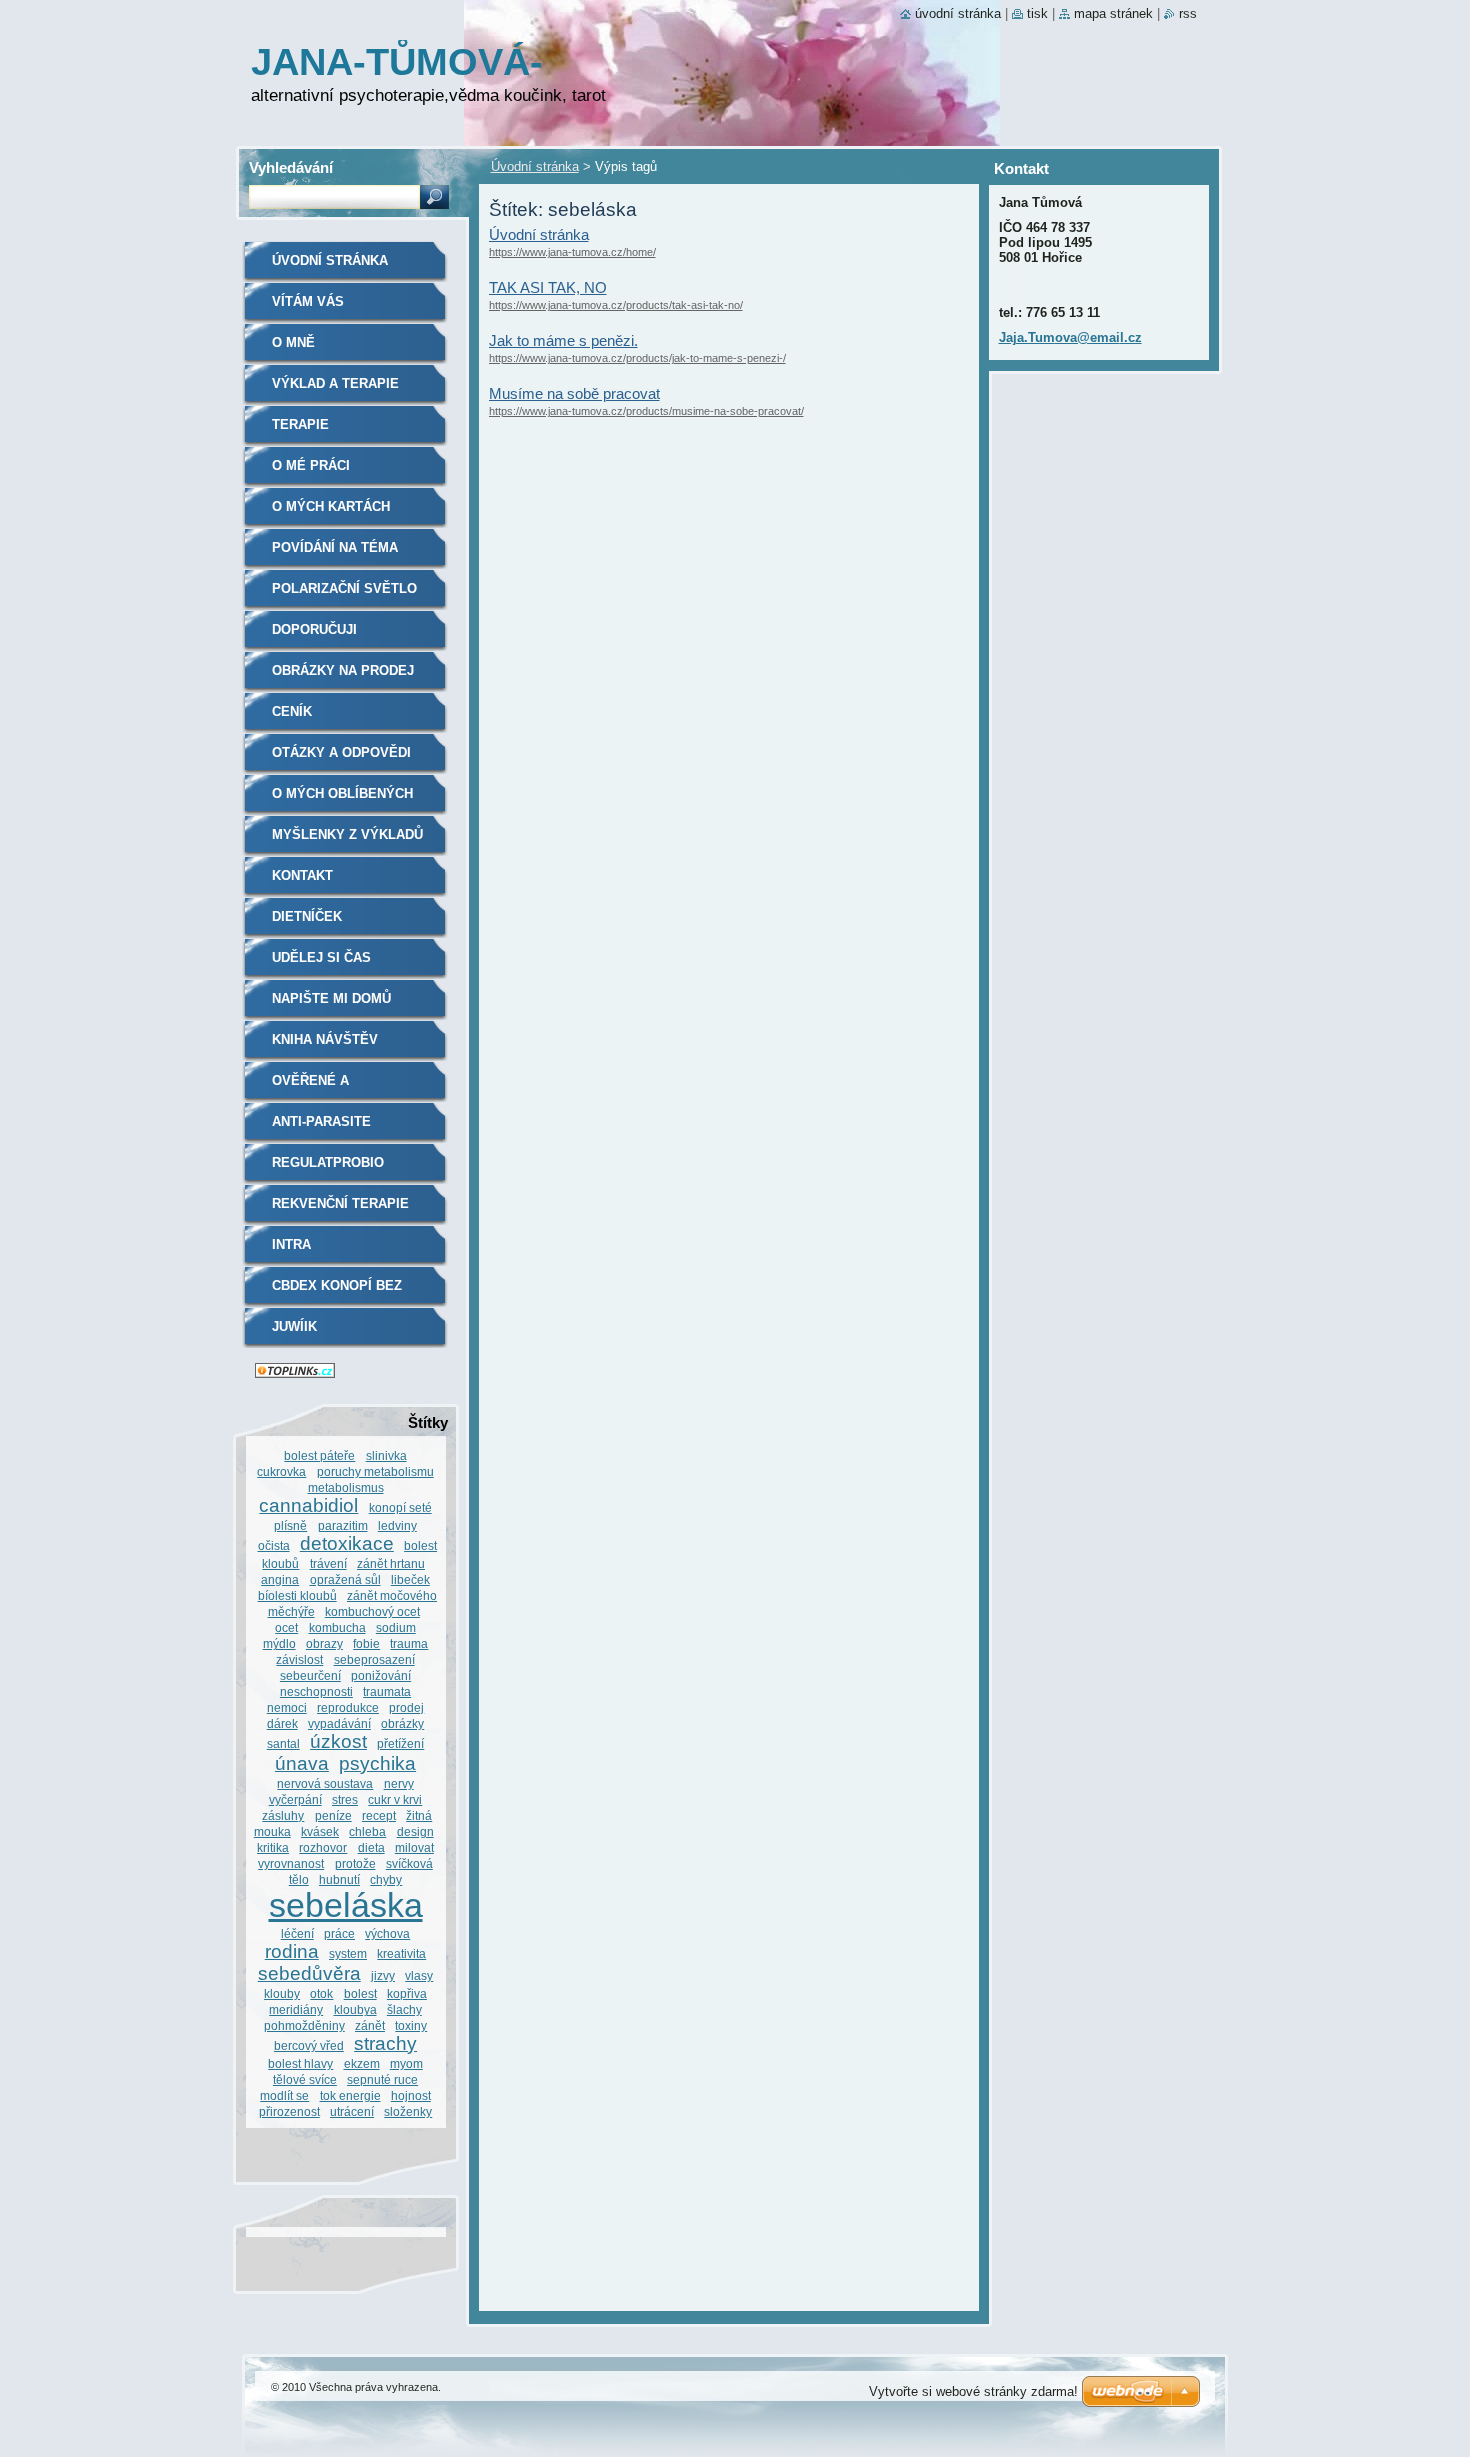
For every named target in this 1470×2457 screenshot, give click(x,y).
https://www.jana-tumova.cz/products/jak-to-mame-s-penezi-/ (637, 358)
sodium (396, 1627)
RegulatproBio (328, 1162)
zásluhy (283, 1815)
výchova (387, 1933)
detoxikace (347, 1543)
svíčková (409, 1863)
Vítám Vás (308, 301)
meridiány (296, 2009)
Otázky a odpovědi (341, 752)
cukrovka (281, 1471)
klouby (282, 1993)
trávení (328, 1563)
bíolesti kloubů (297, 1595)
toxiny (411, 2025)
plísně (290, 1525)
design (415, 1831)
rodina (292, 1951)
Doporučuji (314, 629)
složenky (408, 2111)
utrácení (352, 2111)
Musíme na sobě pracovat (574, 393)
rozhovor (323, 1847)
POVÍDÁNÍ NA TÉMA (335, 547)
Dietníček (307, 916)
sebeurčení (310, 1675)
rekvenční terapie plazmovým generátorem (340, 1210)
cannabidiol (308, 1505)
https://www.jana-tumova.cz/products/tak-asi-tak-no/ (616, 305)
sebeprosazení (374, 1659)
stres (345, 1799)
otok (321, 1993)
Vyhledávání (291, 167)
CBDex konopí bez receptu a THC (337, 1292)
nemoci (287, 1707)
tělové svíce (305, 2079)
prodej (406, 1707)
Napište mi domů (331, 998)
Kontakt (302, 875)
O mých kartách (331, 506)
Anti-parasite (321, 1121)
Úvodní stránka (535, 166)
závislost (299, 1659)
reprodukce (348, 1707)
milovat (414, 1847)
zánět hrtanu (391, 1563)
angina (280, 1579)
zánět (370, 2025)
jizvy (383, 1975)
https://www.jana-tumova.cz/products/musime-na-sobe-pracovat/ (646, 411)
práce (339, 1933)
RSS (1188, 13)
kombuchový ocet (372, 1611)
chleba (367, 1831)
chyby (386, 1879)
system (348, 1953)
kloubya (355, 2009)
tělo (299, 1879)
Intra (291, 1244)
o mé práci (311, 465)
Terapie (300, 424)
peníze (333, 1815)
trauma (409, 1643)
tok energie (350, 2095)
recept (379, 1815)
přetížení (400, 1743)
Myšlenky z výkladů (347, 834)
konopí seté (400, 1507)
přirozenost (289, 2111)
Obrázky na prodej (343, 670)
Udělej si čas (321, 957)
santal (283, 1743)
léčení (297, 1933)
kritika (273, 1847)
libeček (410, 1579)
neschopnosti (316, 1691)
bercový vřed (309, 2045)
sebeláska (346, 1905)
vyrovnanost (291, 1863)
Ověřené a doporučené (318, 1087)
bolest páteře (319, 1455)
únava (302, 1763)
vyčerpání (295, 1799)
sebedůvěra (309, 1973)
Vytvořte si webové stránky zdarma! (973, 2391)
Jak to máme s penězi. (563, 340)
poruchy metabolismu (375, 1471)
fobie (366, 1643)
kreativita (401, 1953)
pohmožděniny (304, 2025)
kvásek (320, 1831)
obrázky (402, 1723)
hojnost (411, 2095)
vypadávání (339, 1723)
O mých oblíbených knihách (342, 800)
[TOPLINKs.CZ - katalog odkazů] (295, 1373)
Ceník (292, 711)
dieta (371, 1847)
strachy (385, 2043)
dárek (282, 1723)
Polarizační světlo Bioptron (344, 595)
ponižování (381, 1675)
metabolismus (346, 1487)
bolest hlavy (300, 2063)
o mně (293, 342)
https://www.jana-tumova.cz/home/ (572, 252)
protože (355, 1863)
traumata (387, 1691)
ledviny (397, 1525)
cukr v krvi (395, 1799)
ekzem (362, 2063)
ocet (286, 1627)
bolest (360, 1993)
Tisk (1037, 13)
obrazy (324, 1643)
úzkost (338, 1741)
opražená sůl (345, 1579)
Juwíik (294, 1326)
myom (406, 2063)
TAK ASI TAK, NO (548, 287)
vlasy (419, 1975)
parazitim (343, 1525)
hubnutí (339, 1879)
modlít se (284, 2095)
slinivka (386, 1455)
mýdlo (279, 1643)
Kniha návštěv (325, 1039)
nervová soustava (325, 1783)
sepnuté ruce (382, 2079)
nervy (399, 1783)
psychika (377, 1763)
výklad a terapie (335, 383)
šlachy (404, 2009)
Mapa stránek (1113, 13)
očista (274, 1545)
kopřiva (407, 1993)
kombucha (337, 1627)
